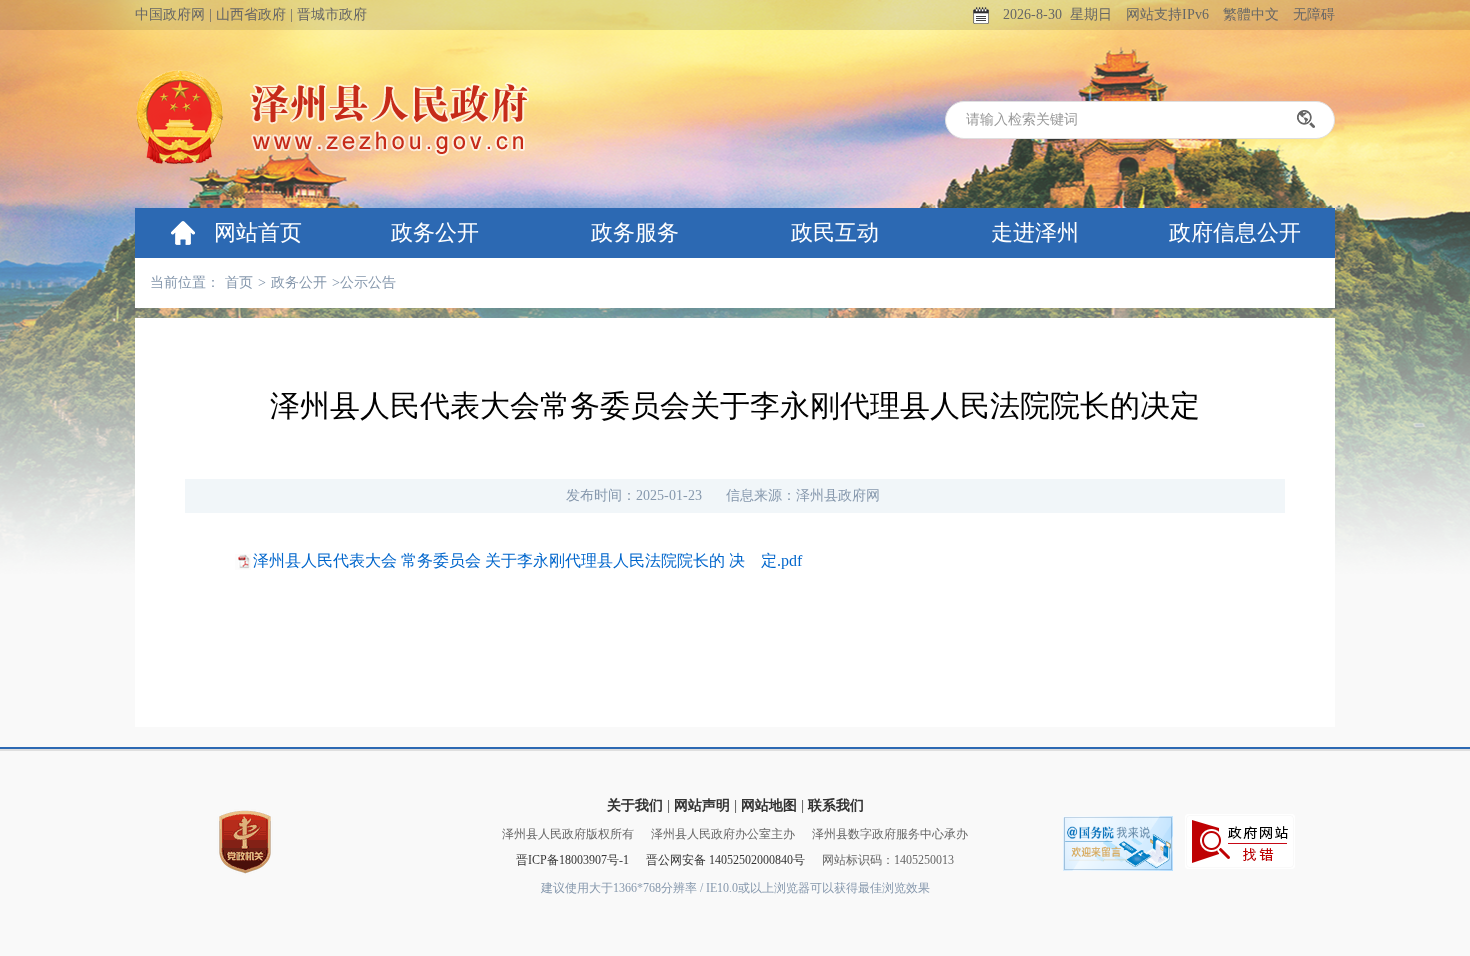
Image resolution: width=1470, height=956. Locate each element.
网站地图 (769, 805)
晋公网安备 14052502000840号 (725, 860)
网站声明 (702, 805)
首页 (239, 282)
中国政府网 (170, 14)
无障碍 (1314, 14)
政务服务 (635, 232)
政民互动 (835, 232)
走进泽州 (1035, 232)
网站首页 (258, 232)
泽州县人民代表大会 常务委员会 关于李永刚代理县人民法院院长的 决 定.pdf (527, 560)
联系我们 (836, 805)
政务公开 (435, 232)
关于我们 (635, 805)
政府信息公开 (1235, 232)
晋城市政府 (332, 14)
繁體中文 (1251, 14)
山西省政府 (251, 14)
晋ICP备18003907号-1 (572, 860)
